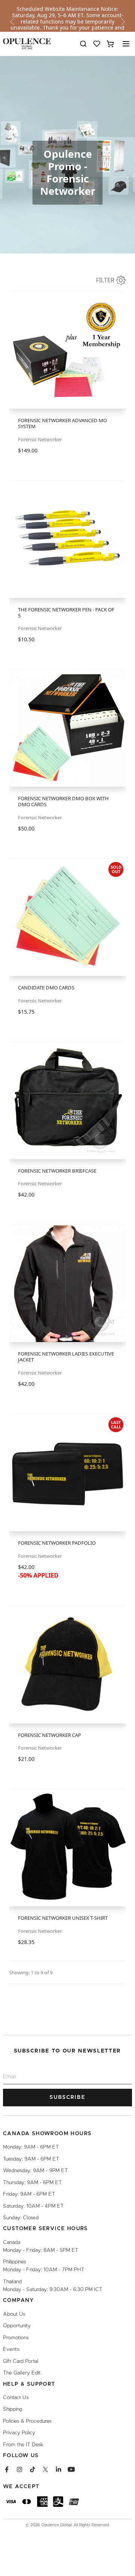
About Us (14, 2314)
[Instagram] (19, 2469)
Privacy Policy (19, 2433)
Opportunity (17, 2326)
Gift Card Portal (21, 2361)
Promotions (16, 2338)
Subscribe (68, 2097)
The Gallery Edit (22, 2373)
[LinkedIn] (58, 2469)
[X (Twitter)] (45, 2469)
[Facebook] (7, 2469)
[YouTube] (71, 2469)
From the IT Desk (23, 2445)
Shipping (13, 2409)
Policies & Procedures (27, 2421)
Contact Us (16, 2398)
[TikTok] (33, 2469)
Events (11, 2349)
